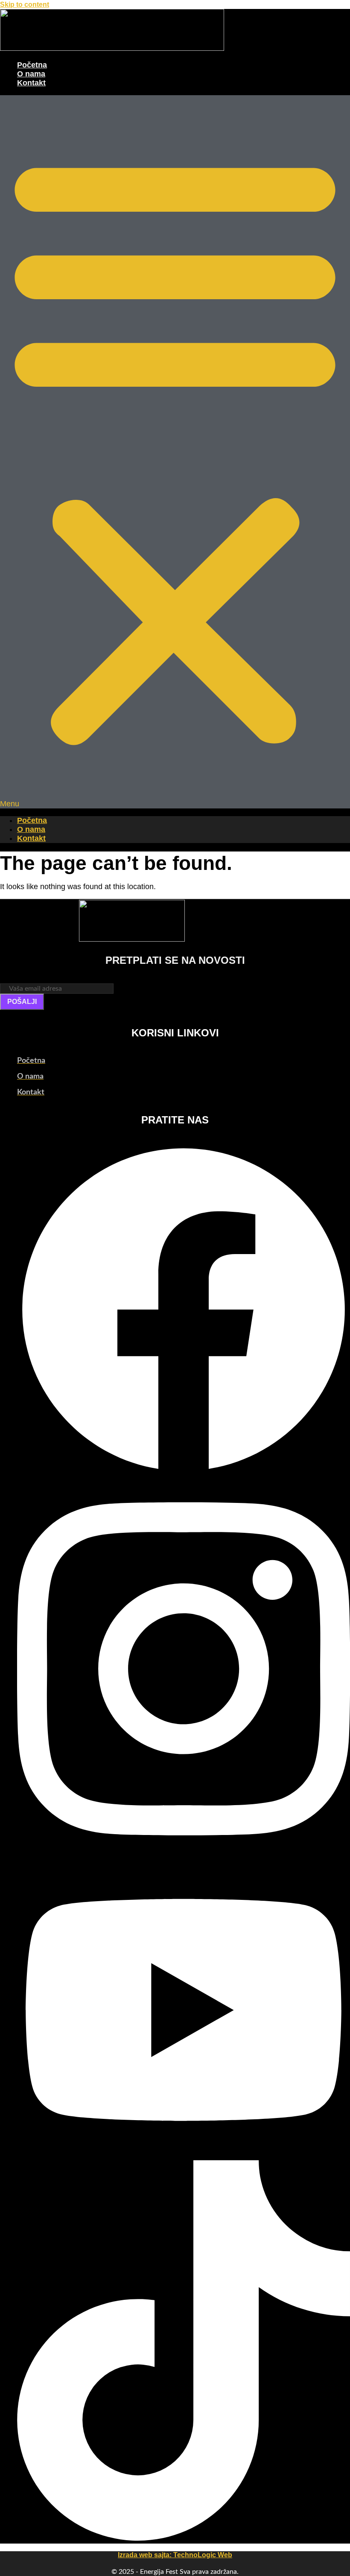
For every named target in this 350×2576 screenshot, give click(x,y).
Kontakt (31, 83)
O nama (31, 74)
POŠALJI (22, 1002)
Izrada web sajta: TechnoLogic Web (175, 2555)
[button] (175, 452)
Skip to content (25, 4)
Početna (32, 65)
